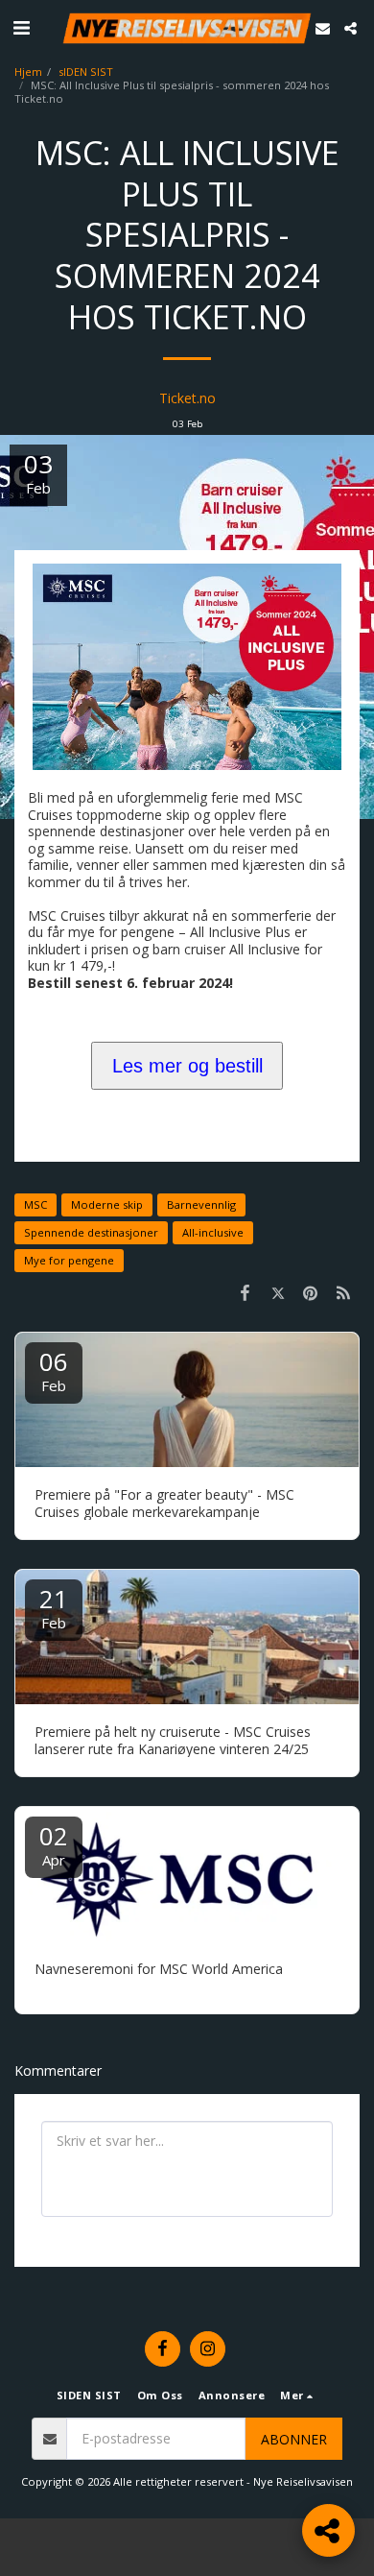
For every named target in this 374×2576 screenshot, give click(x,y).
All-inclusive (213, 1232)
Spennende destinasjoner (91, 1232)
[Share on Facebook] (245, 1292)
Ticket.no (187, 398)
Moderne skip (107, 1204)
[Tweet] (277, 1292)
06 (54, 1370)
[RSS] (343, 1292)
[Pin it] (311, 1292)
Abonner (294, 2439)
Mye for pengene (69, 1260)
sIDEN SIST (86, 72)
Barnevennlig (201, 1204)
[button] (21, 27)
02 (54, 1844)
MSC (35, 1204)
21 (54, 1607)
